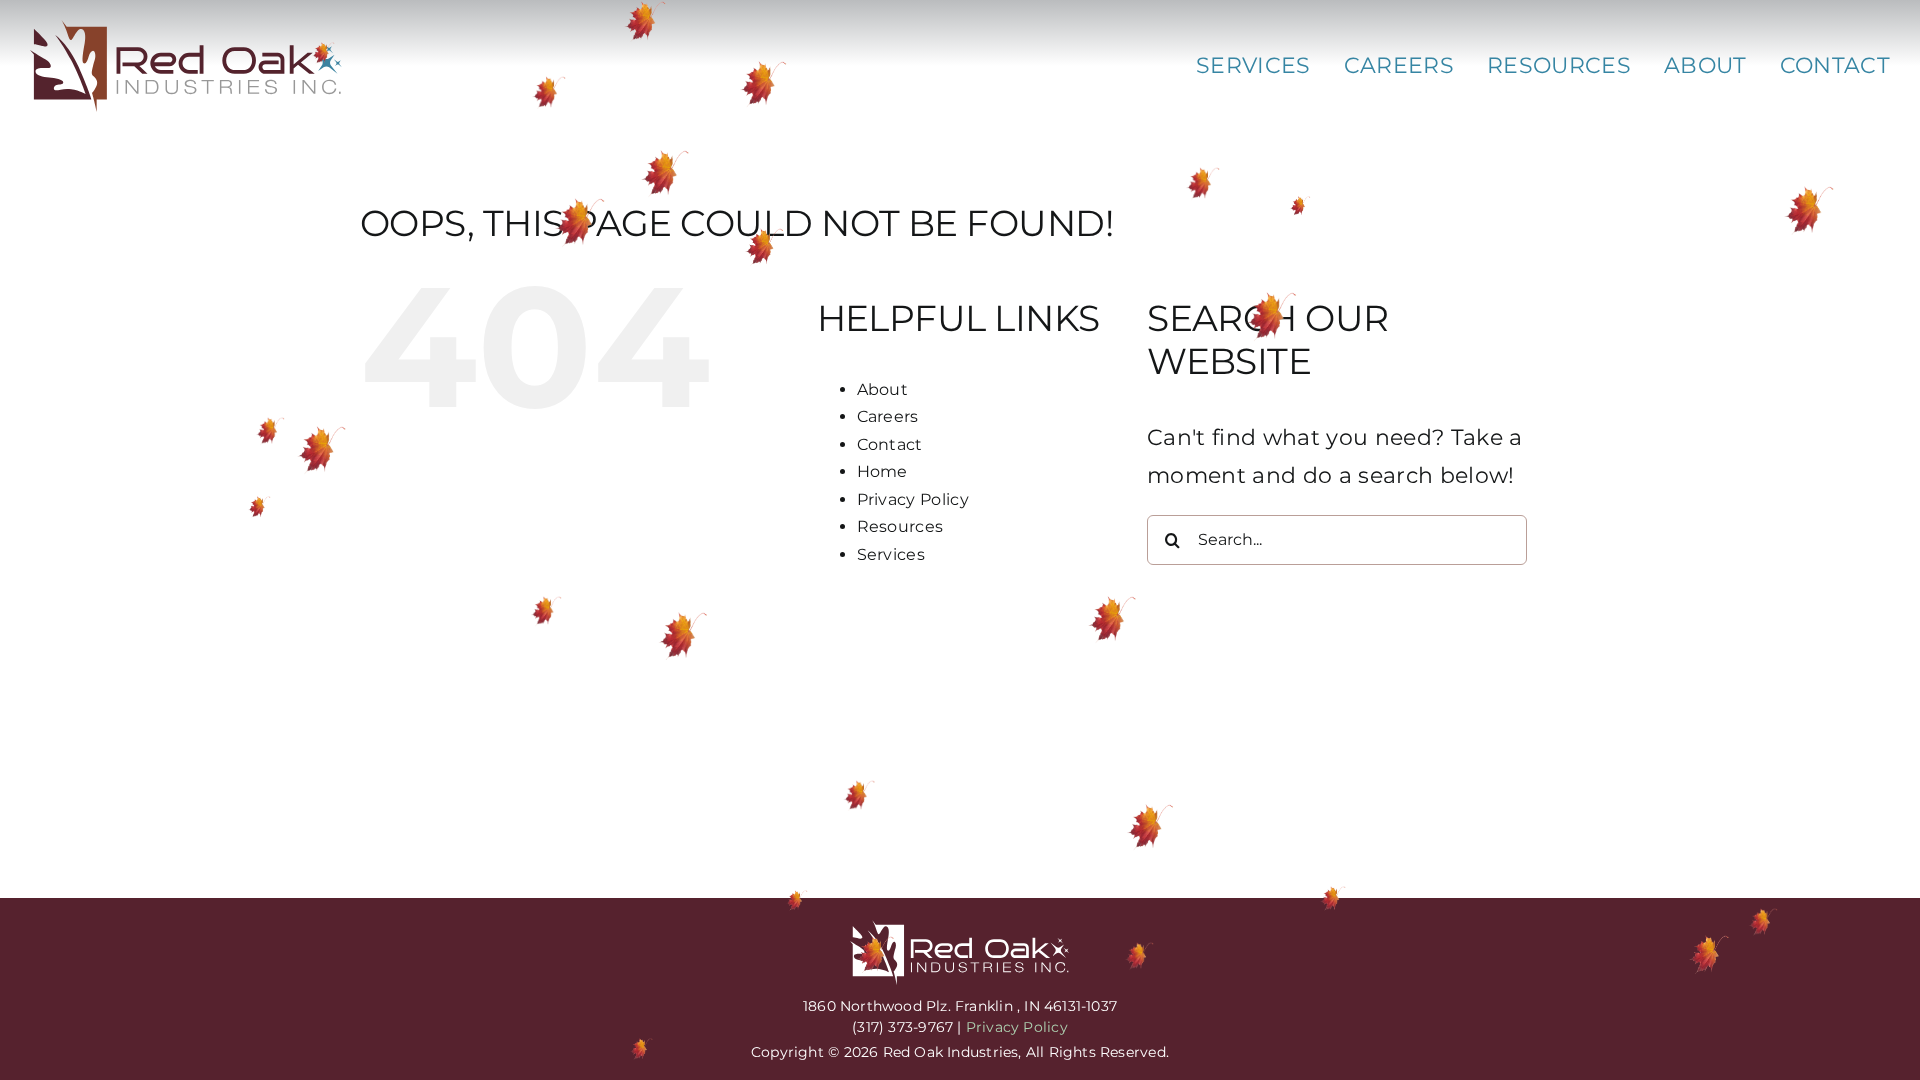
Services (891, 554)
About (883, 389)
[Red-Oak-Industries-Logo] (186, 30)
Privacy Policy (913, 499)
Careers (888, 416)
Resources (900, 526)
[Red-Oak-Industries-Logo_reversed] (960, 930)
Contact (890, 444)
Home (882, 471)
